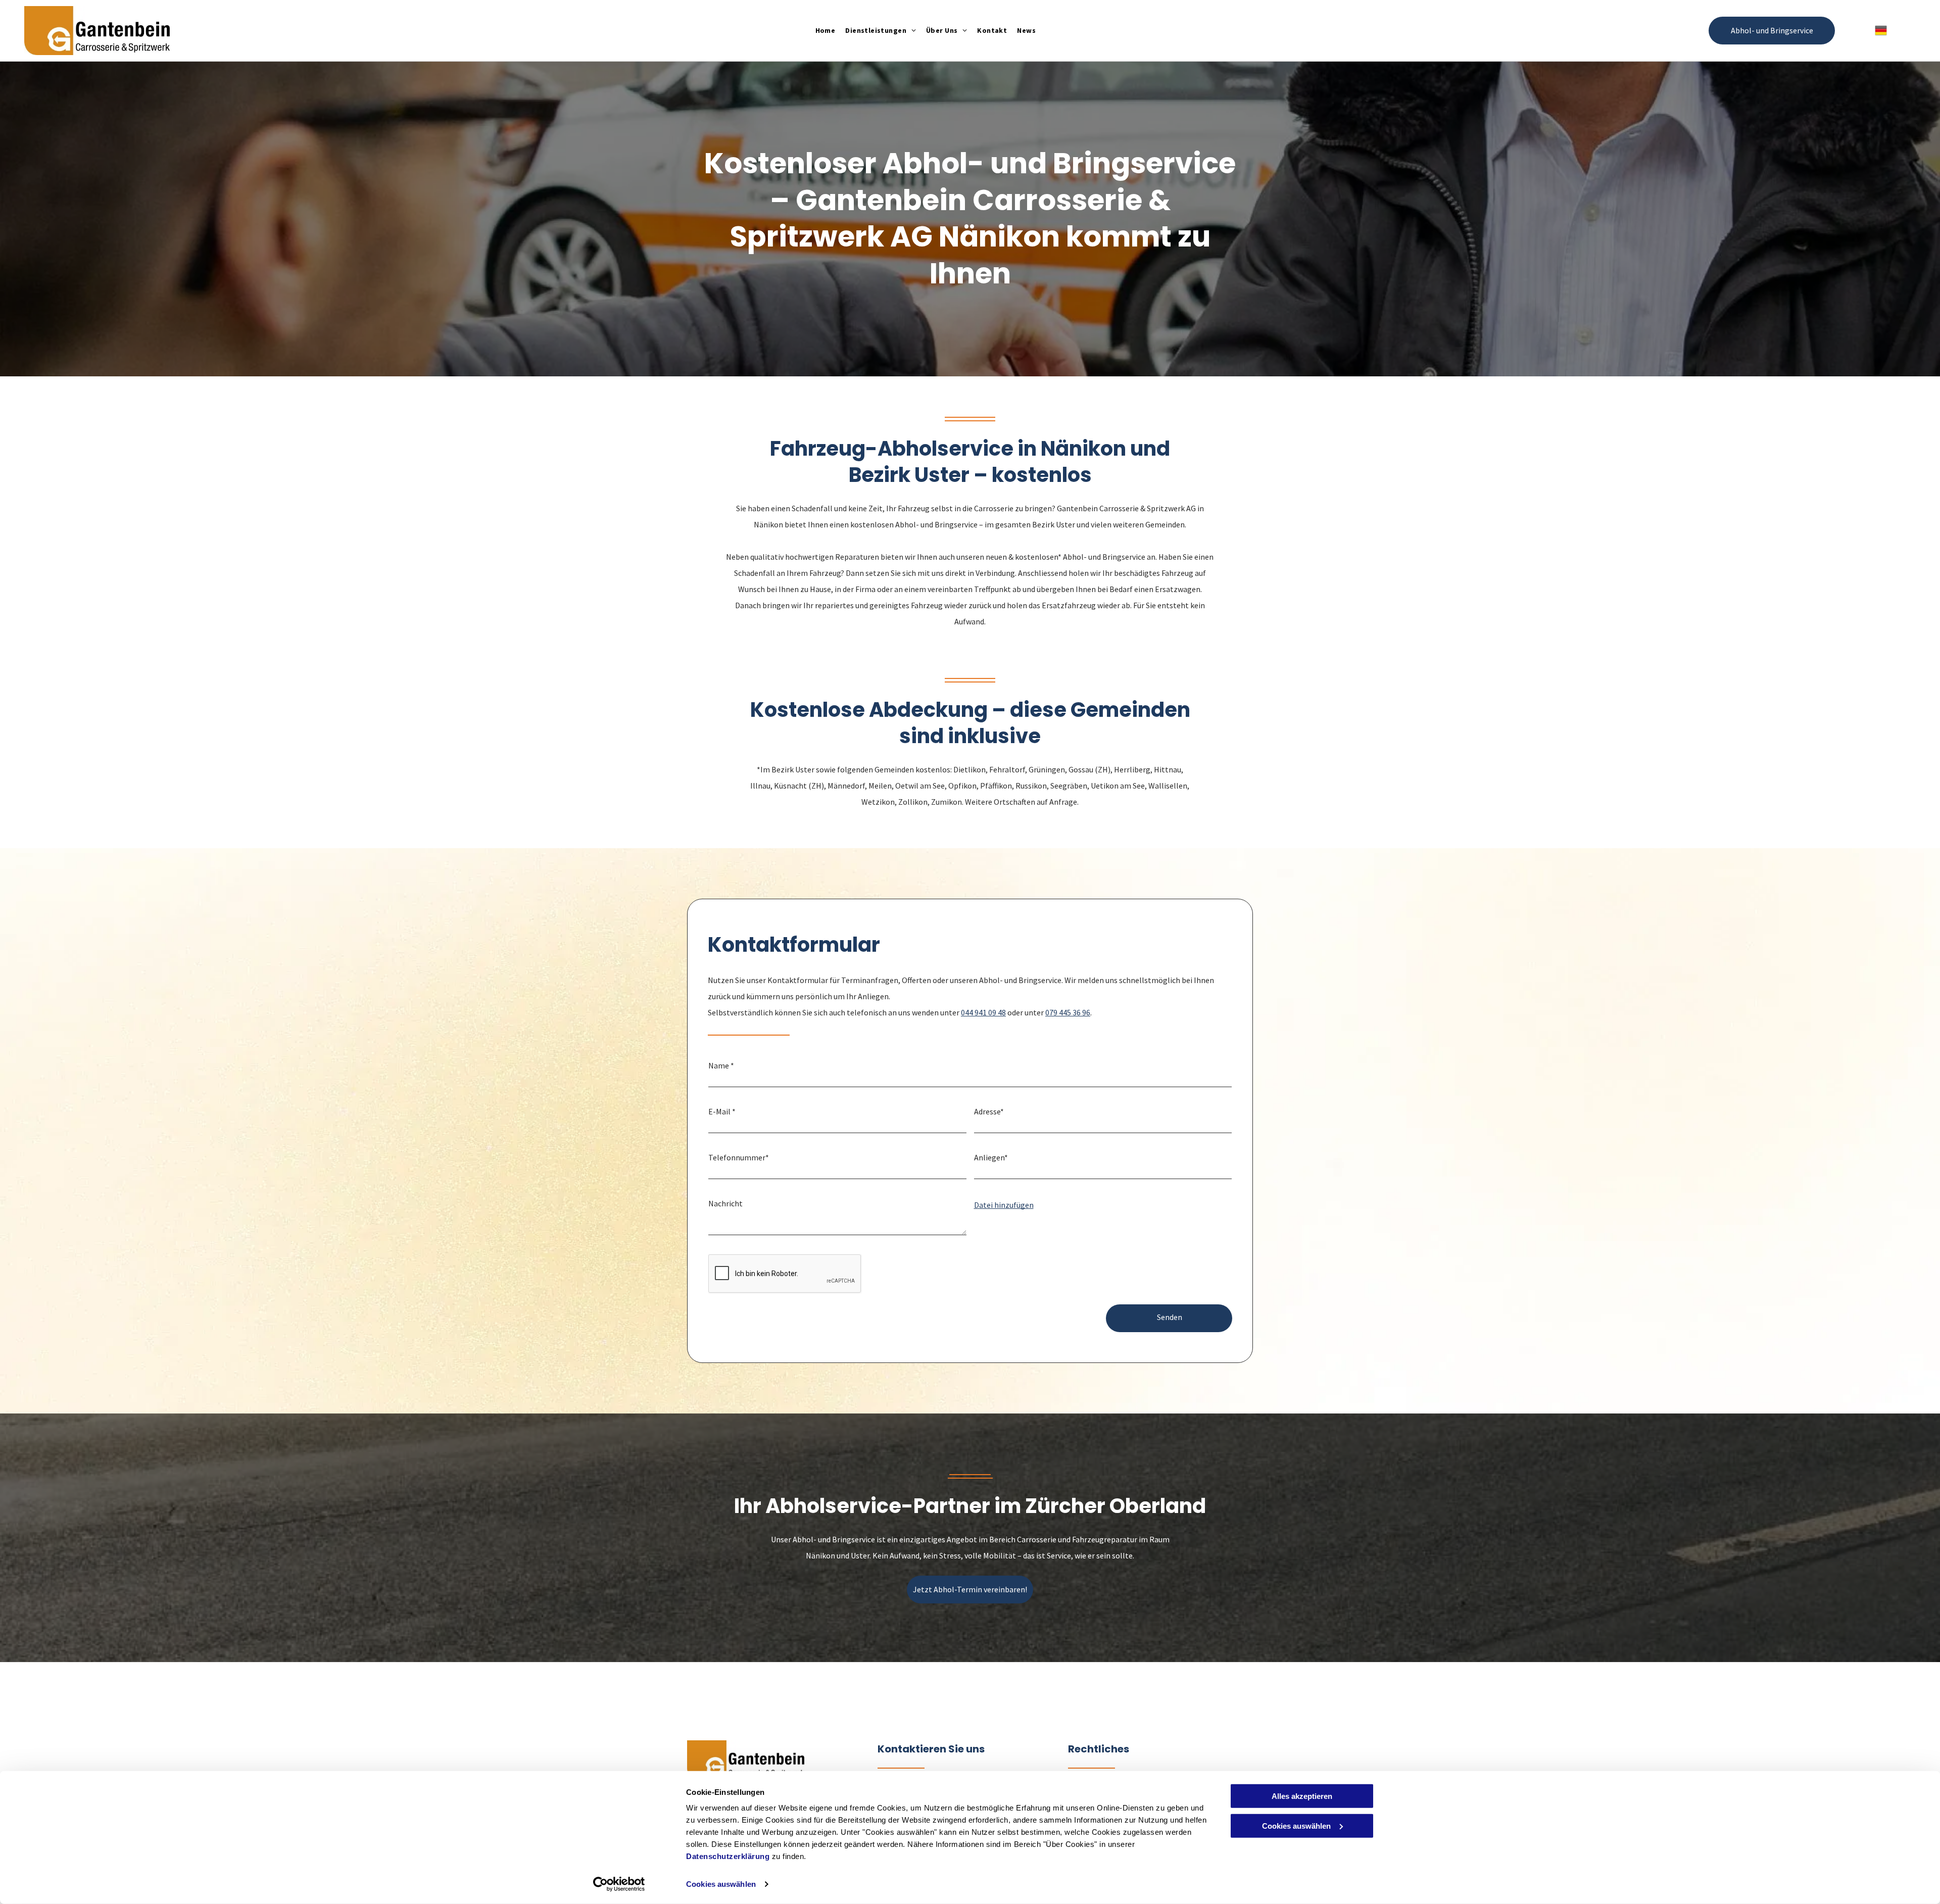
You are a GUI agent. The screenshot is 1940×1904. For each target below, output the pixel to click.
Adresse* (989, 1111)
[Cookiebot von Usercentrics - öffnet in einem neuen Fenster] (619, 1884)
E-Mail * (722, 1111)
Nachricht (725, 1203)
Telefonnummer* (739, 1157)
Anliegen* (991, 1157)
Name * (721, 1065)
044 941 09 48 (983, 1012)
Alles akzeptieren (1302, 1796)
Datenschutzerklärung (728, 1856)
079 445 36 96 (1068, 1012)
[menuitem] (826, 31)
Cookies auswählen (721, 1884)
